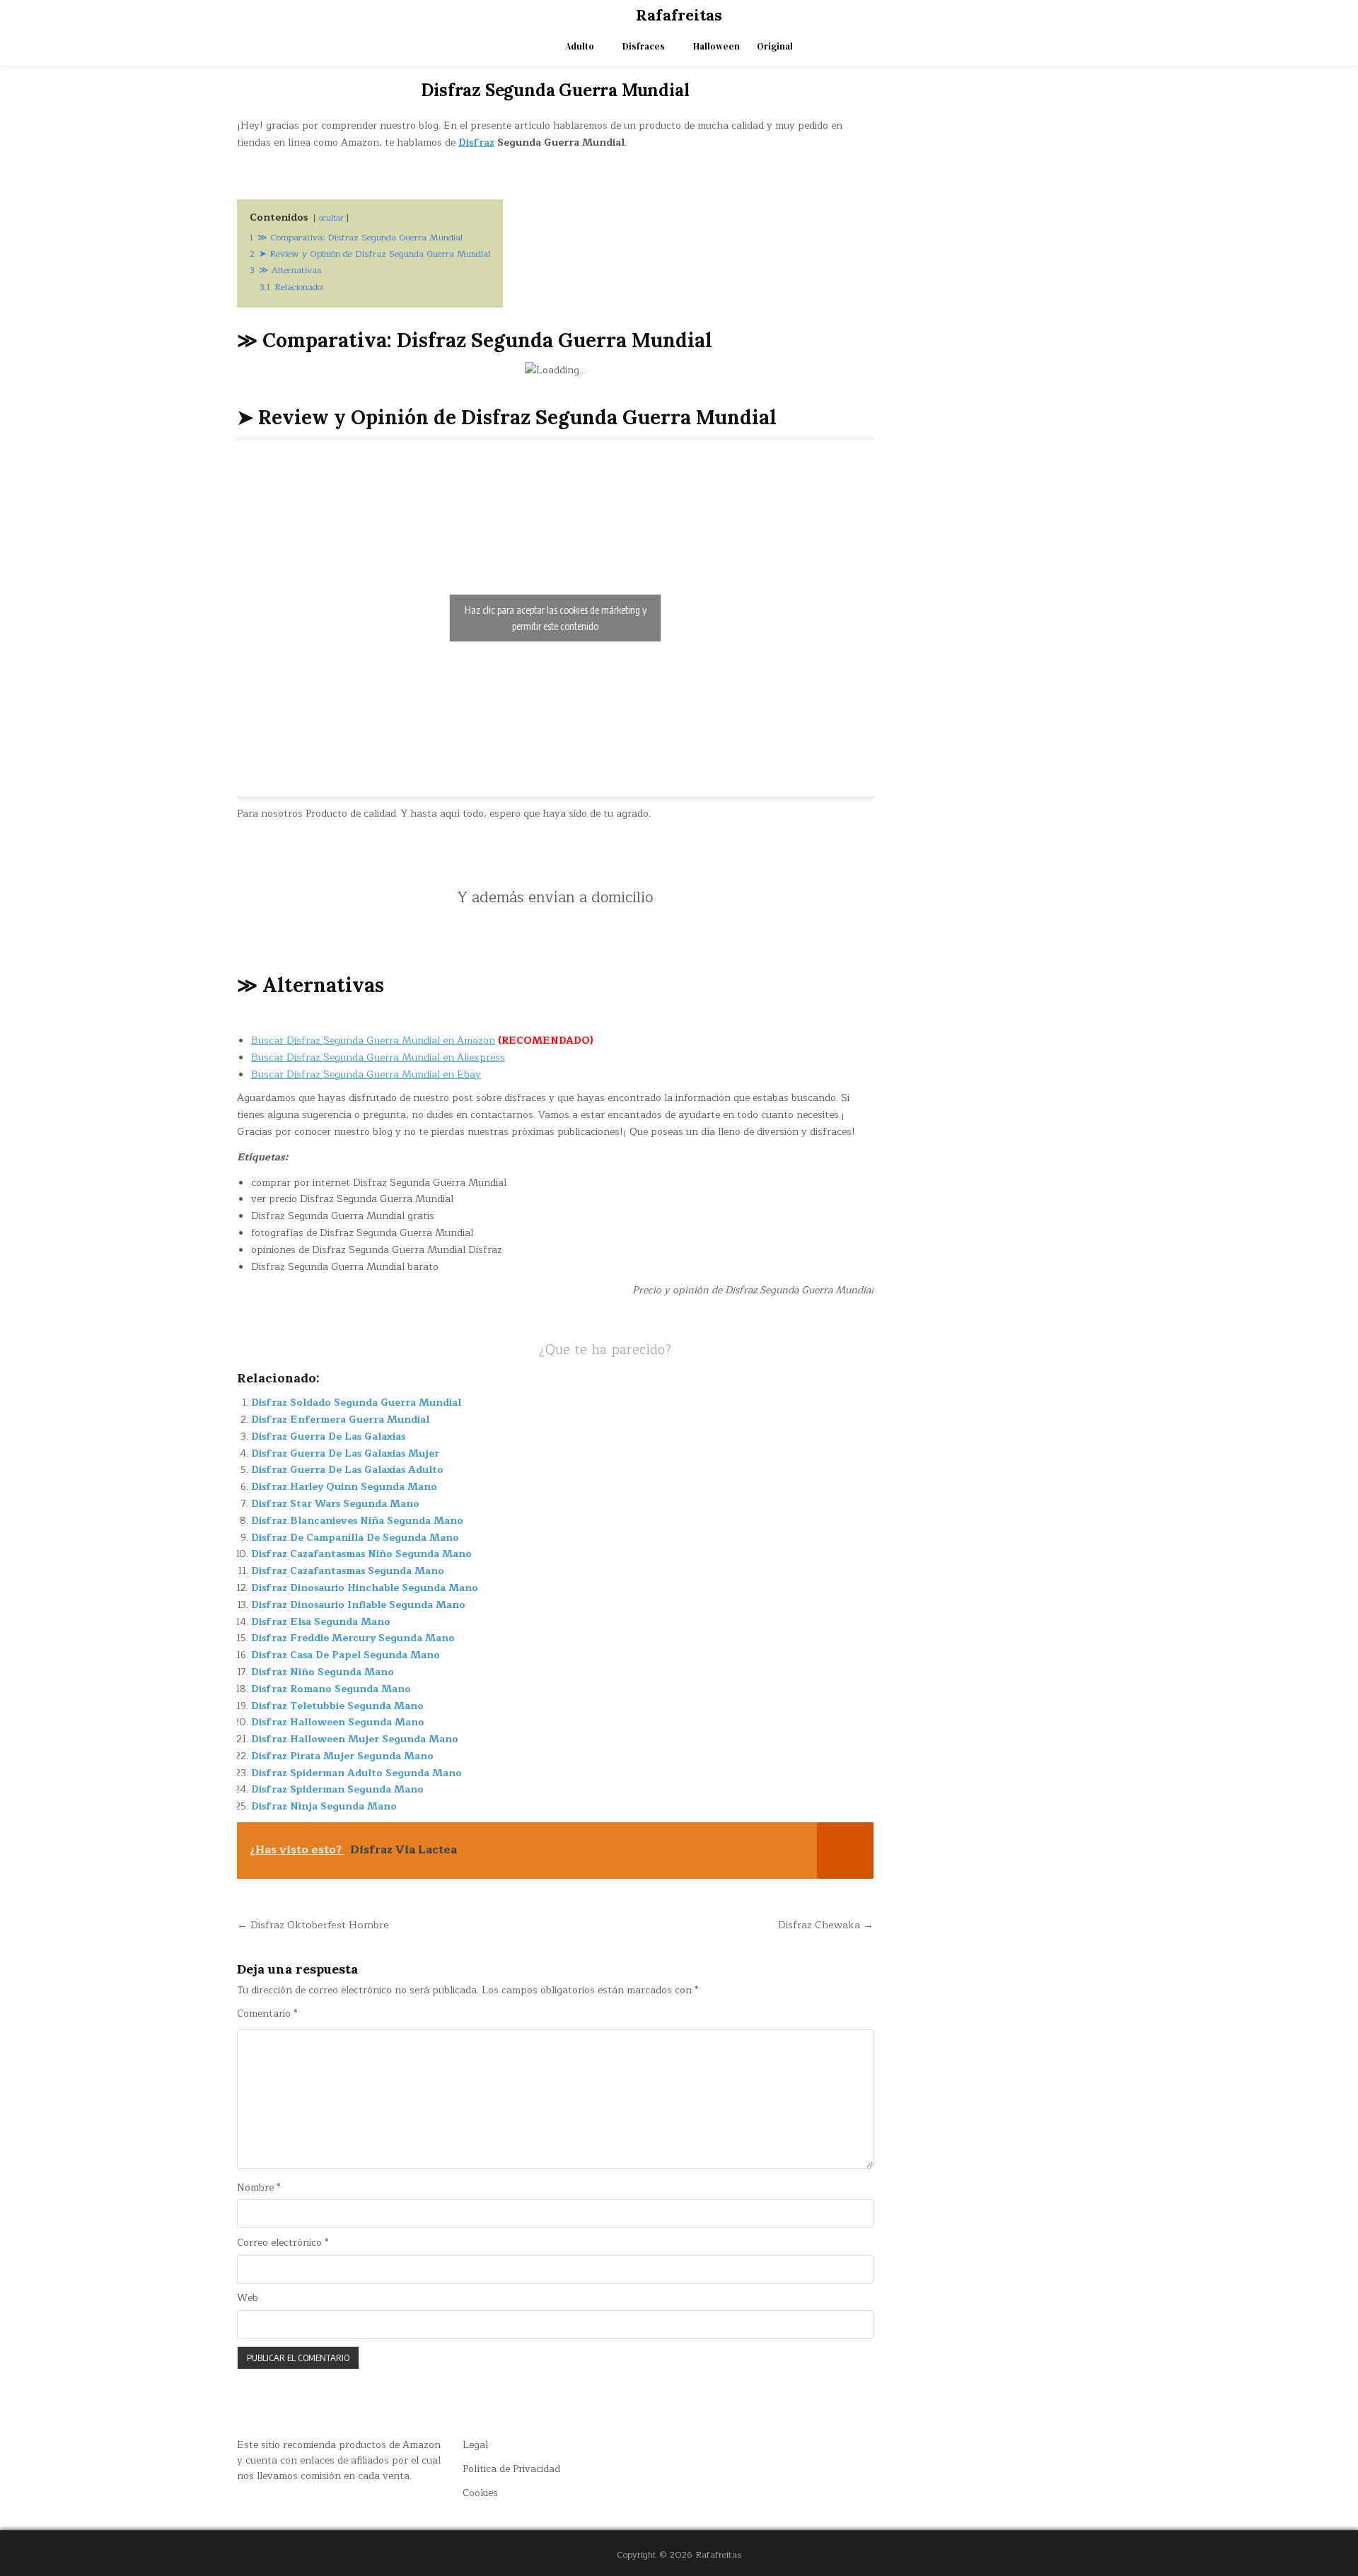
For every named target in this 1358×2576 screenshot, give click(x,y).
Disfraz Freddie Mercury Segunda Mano (353, 1638)
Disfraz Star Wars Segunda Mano (335, 1504)
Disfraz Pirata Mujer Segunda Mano (342, 1756)
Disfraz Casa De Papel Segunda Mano (346, 1655)
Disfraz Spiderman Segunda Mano (337, 1789)
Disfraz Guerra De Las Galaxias (328, 1436)
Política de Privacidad (511, 2469)
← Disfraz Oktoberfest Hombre (313, 1925)
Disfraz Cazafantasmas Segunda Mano (348, 1571)
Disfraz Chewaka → (826, 1925)
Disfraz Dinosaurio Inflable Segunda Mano (358, 1605)
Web (248, 2298)
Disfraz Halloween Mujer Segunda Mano (355, 1739)
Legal (475, 2445)
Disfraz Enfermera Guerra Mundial (340, 1420)
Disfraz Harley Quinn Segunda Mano (344, 1487)
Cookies (480, 2493)
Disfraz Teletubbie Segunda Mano (337, 1706)
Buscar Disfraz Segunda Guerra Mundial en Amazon (373, 1041)
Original (775, 46)
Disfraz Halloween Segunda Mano (338, 1722)
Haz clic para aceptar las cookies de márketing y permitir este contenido (556, 618)
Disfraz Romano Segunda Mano (331, 1689)
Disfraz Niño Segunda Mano (323, 1672)
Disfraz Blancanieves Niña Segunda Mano (357, 1521)
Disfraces (644, 46)
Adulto (580, 46)
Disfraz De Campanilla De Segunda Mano (355, 1538)
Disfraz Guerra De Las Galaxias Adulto (347, 1470)
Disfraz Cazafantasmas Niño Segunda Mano (361, 1554)
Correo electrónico (283, 2243)
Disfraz (476, 142)
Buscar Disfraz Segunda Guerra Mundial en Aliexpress (378, 1057)
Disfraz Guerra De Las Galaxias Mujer (345, 1453)
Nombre (259, 2188)
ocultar (331, 218)
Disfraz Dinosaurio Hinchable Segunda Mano (365, 1588)
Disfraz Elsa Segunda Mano (321, 1622)
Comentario (267, 2014)
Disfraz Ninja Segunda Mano (324, 1806)
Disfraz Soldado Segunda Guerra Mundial (356, 1403)
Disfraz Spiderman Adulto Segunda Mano (356, 1773)
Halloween (716, 46)
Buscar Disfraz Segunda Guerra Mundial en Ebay (366, 1074)
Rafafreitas (679, 15)
